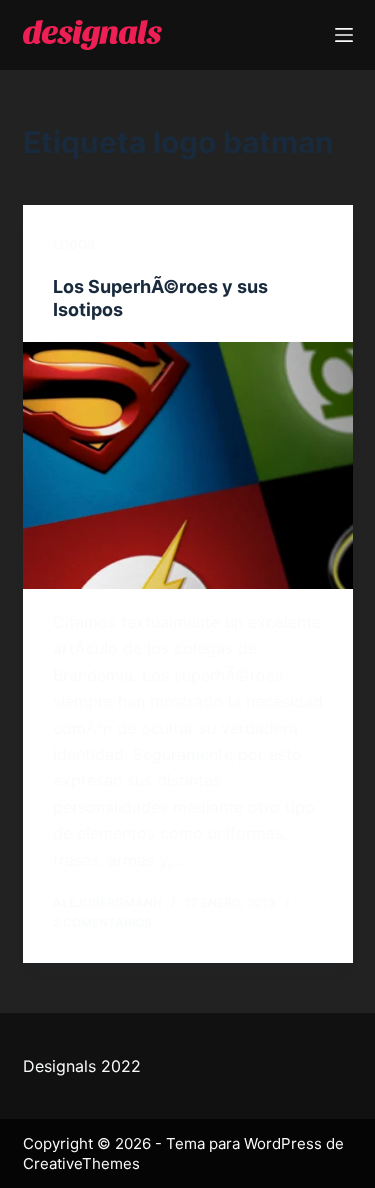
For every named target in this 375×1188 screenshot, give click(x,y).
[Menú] (344, 35)
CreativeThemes (81, 1163)
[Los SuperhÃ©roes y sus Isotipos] (188, 466)
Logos (74, 244)
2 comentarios (102, 922)
